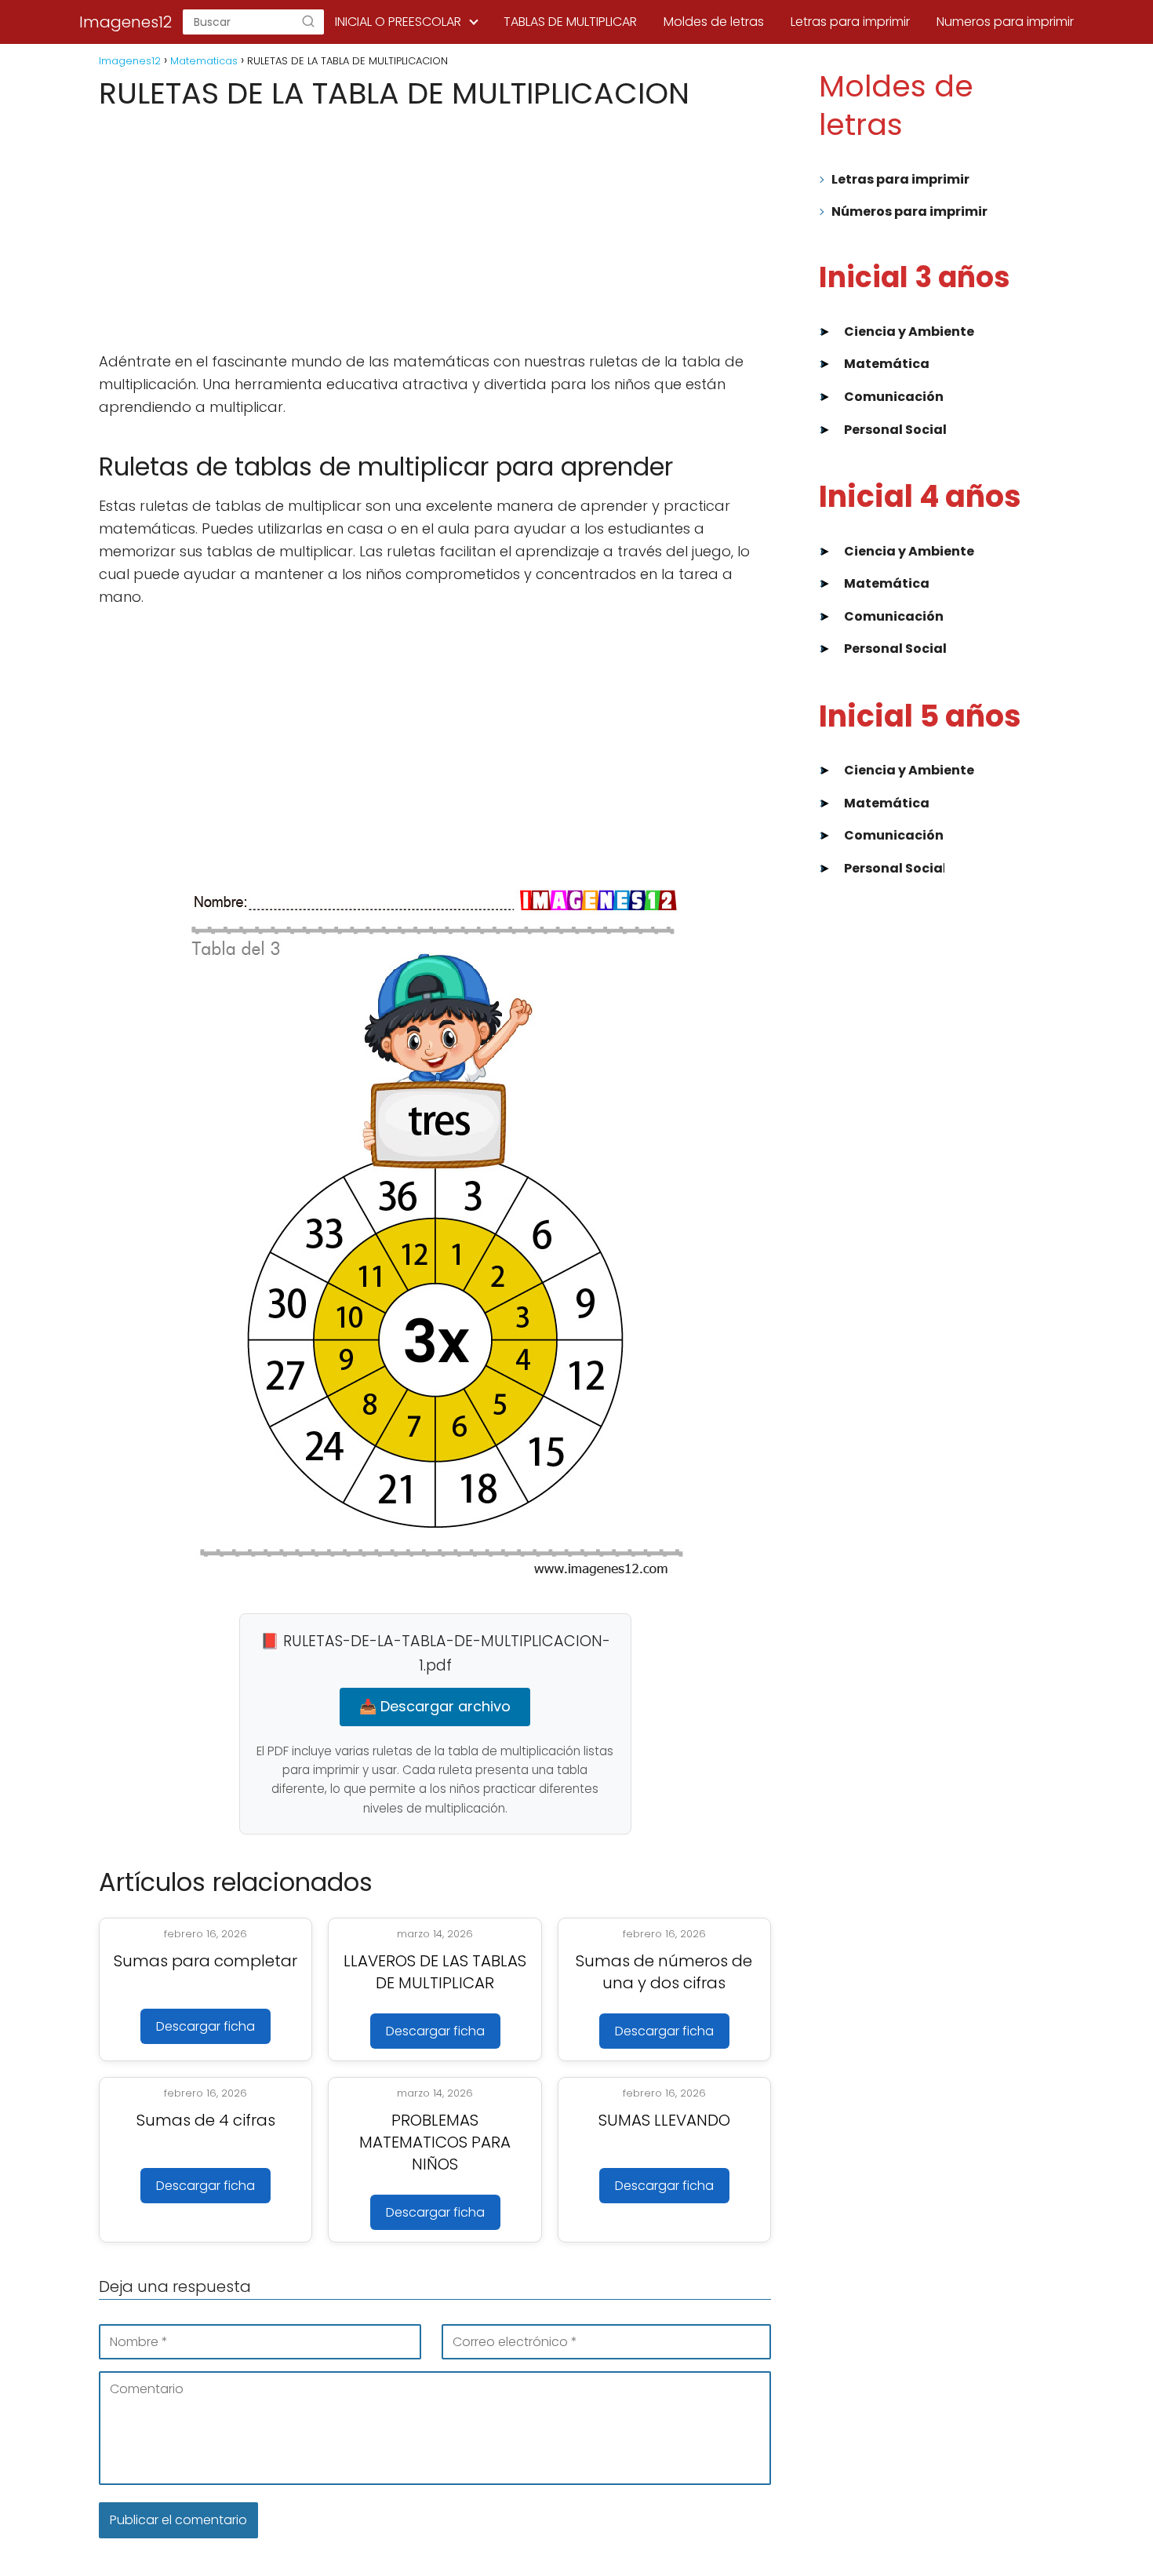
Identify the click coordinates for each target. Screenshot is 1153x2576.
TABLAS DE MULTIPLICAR (570, 22)
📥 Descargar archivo (435, 1706)
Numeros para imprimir (1005, 22)
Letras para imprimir (850, 22)
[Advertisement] (435, 231)
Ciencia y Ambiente (909, 332)
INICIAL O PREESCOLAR (398, 22)
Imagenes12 (125, 22)
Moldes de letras (714, 22)
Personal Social (895, 430)
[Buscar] (308, 22)
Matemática (887, 364)
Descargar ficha (206, 2026)
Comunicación (894, 397)
